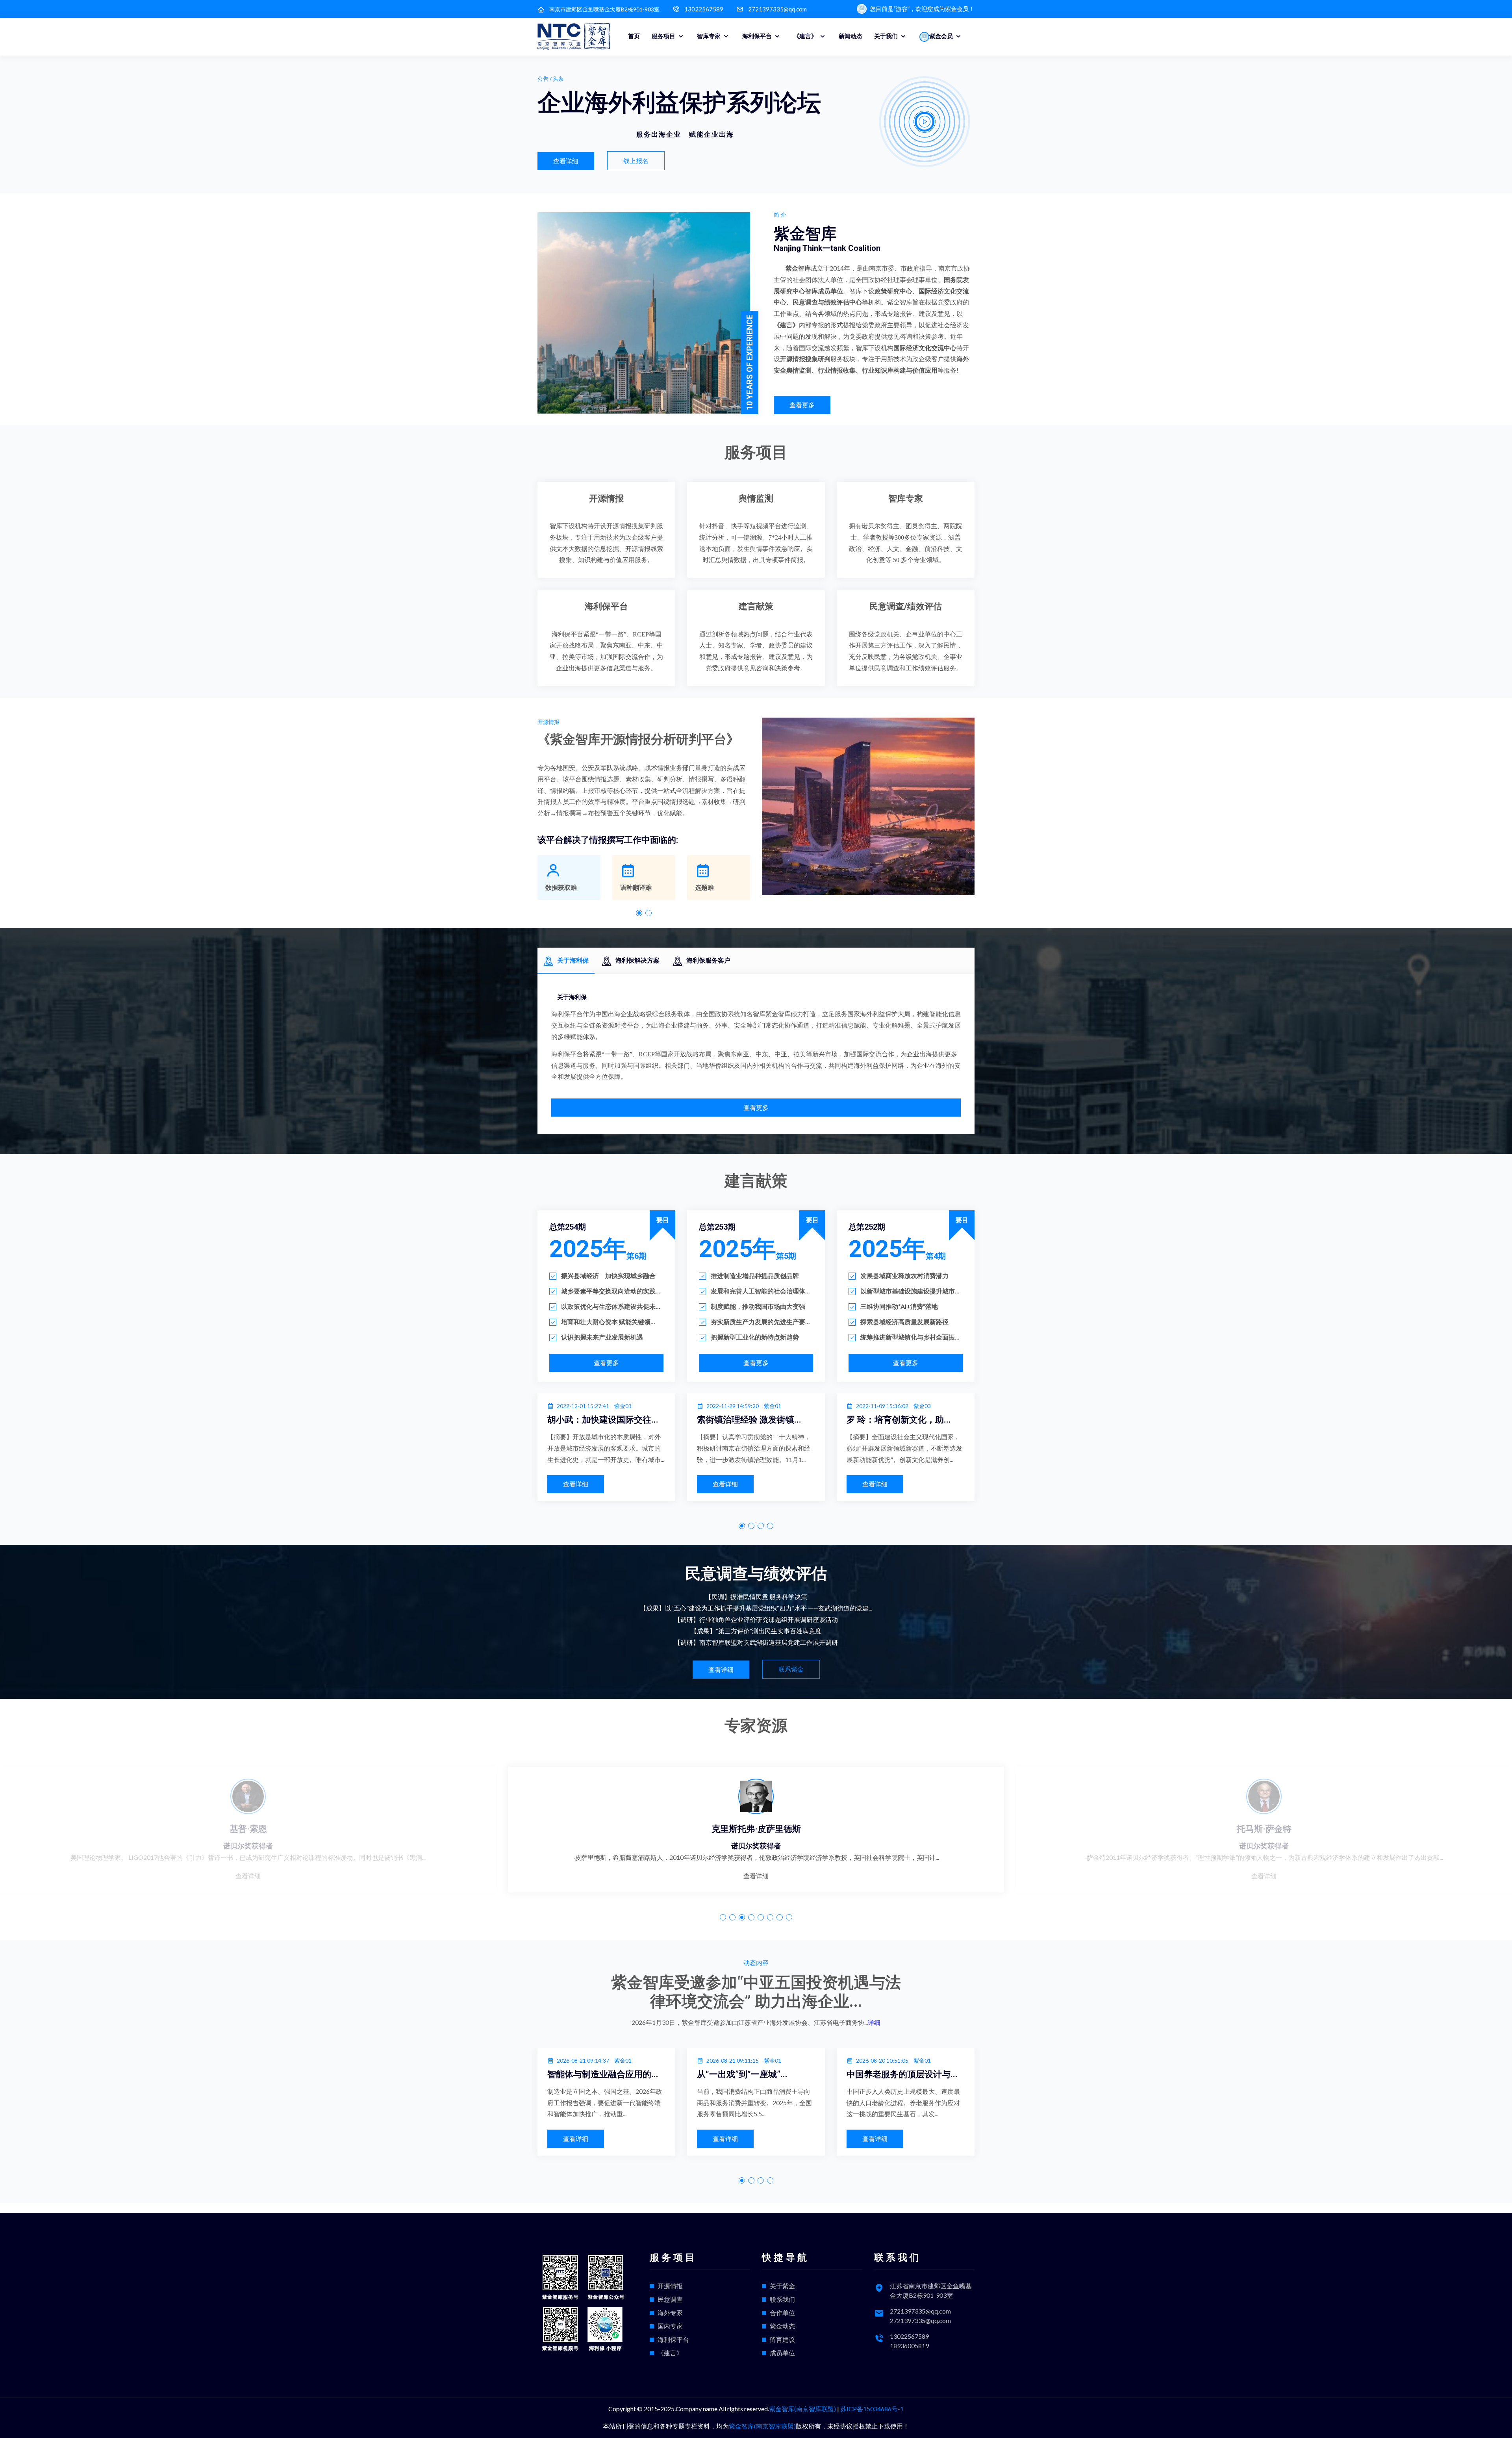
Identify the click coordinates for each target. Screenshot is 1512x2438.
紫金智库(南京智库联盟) (802, 2409)
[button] (639, 913)
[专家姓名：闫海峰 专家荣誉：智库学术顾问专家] (760, 1796)
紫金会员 (942, 36)
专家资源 (756, 1726)
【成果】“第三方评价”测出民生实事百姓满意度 (756, 1631)
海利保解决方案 (637, 960)
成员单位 (782, 2353)
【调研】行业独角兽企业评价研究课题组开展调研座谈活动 (756, 1619)
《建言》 (806, 36)
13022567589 (704, 9)
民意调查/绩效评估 (906, 606)
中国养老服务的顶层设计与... (658, 2074)
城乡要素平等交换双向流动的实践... (611, 1291)
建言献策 (756, 606)
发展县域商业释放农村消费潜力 (904, 1276)
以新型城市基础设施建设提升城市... (910, 1291)
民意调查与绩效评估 (756, 1574)
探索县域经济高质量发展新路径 (904, 1322)
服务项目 (664, 36)
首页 (634, 36)
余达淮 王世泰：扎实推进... (954, 1420)
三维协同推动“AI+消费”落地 (899, 1306)
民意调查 (670, 2299)
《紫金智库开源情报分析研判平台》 (638, 739)
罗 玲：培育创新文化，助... (655, 1420)
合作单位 (782, 2313)
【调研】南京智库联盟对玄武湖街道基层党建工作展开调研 (756, 1642)
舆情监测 (756, 498)
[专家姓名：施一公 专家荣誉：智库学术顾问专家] (1268, 1796)
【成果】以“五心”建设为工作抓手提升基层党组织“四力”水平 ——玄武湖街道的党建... (756, 1608)
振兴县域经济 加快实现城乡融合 (608, 1276)
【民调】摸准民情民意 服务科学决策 (756, 1597)
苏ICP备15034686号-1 (872, 2409)
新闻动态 (850, 36)
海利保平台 (758, 36)
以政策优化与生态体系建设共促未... (611, 1306)
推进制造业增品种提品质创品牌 (755, 1276)
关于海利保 (573, 960)
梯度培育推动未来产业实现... (808, 2074)
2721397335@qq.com (777, 9)
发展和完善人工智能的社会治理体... (760, 1291)
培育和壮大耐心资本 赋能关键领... (608, 1322)
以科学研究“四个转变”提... (952, 2074)
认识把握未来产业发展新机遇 (602, 1337)
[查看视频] (925, 122)
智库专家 (709, 36)
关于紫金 (782, 2286)
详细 (874, 2022)
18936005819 (909, 2346)
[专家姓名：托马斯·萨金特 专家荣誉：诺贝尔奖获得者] (252, 1796)
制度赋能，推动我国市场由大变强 (758, 1306)
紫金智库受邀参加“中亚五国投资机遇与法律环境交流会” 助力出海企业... (756, 1992)
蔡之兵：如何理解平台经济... (808, 1420)
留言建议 (782, 2339)
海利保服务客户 (708, 960)
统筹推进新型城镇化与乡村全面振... (910, 1337)
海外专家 (670, 2313)
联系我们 (782, 2299)
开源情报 (606, 498)
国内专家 (670, 2326)
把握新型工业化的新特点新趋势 (755, 1337)
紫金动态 (782, 2326)
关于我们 (887, 36)
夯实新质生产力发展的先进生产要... (760, 1322)
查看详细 (252, 1876)
